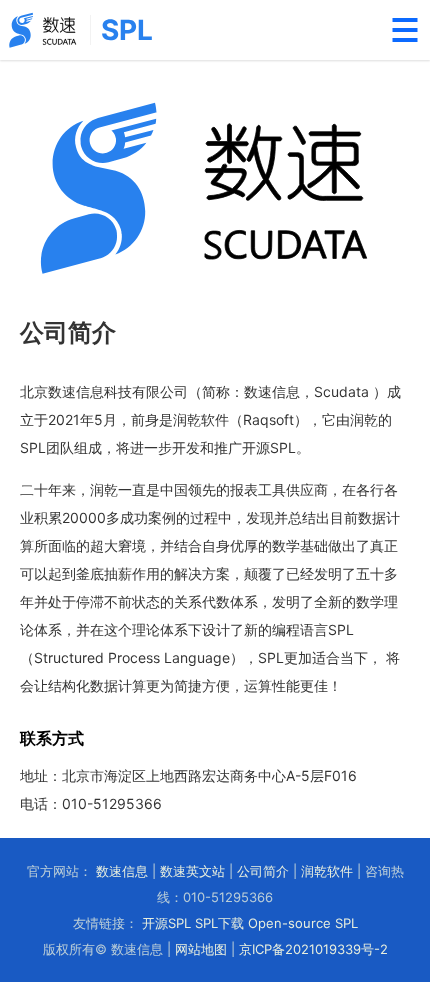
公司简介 (263, 871)
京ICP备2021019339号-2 (313, 949)
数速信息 (122, 871)
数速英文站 (192, 871)
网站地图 (201, 949)
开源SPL (166, 923)
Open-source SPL (303, 923)
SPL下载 (219, 923)
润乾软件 (327, 871)
